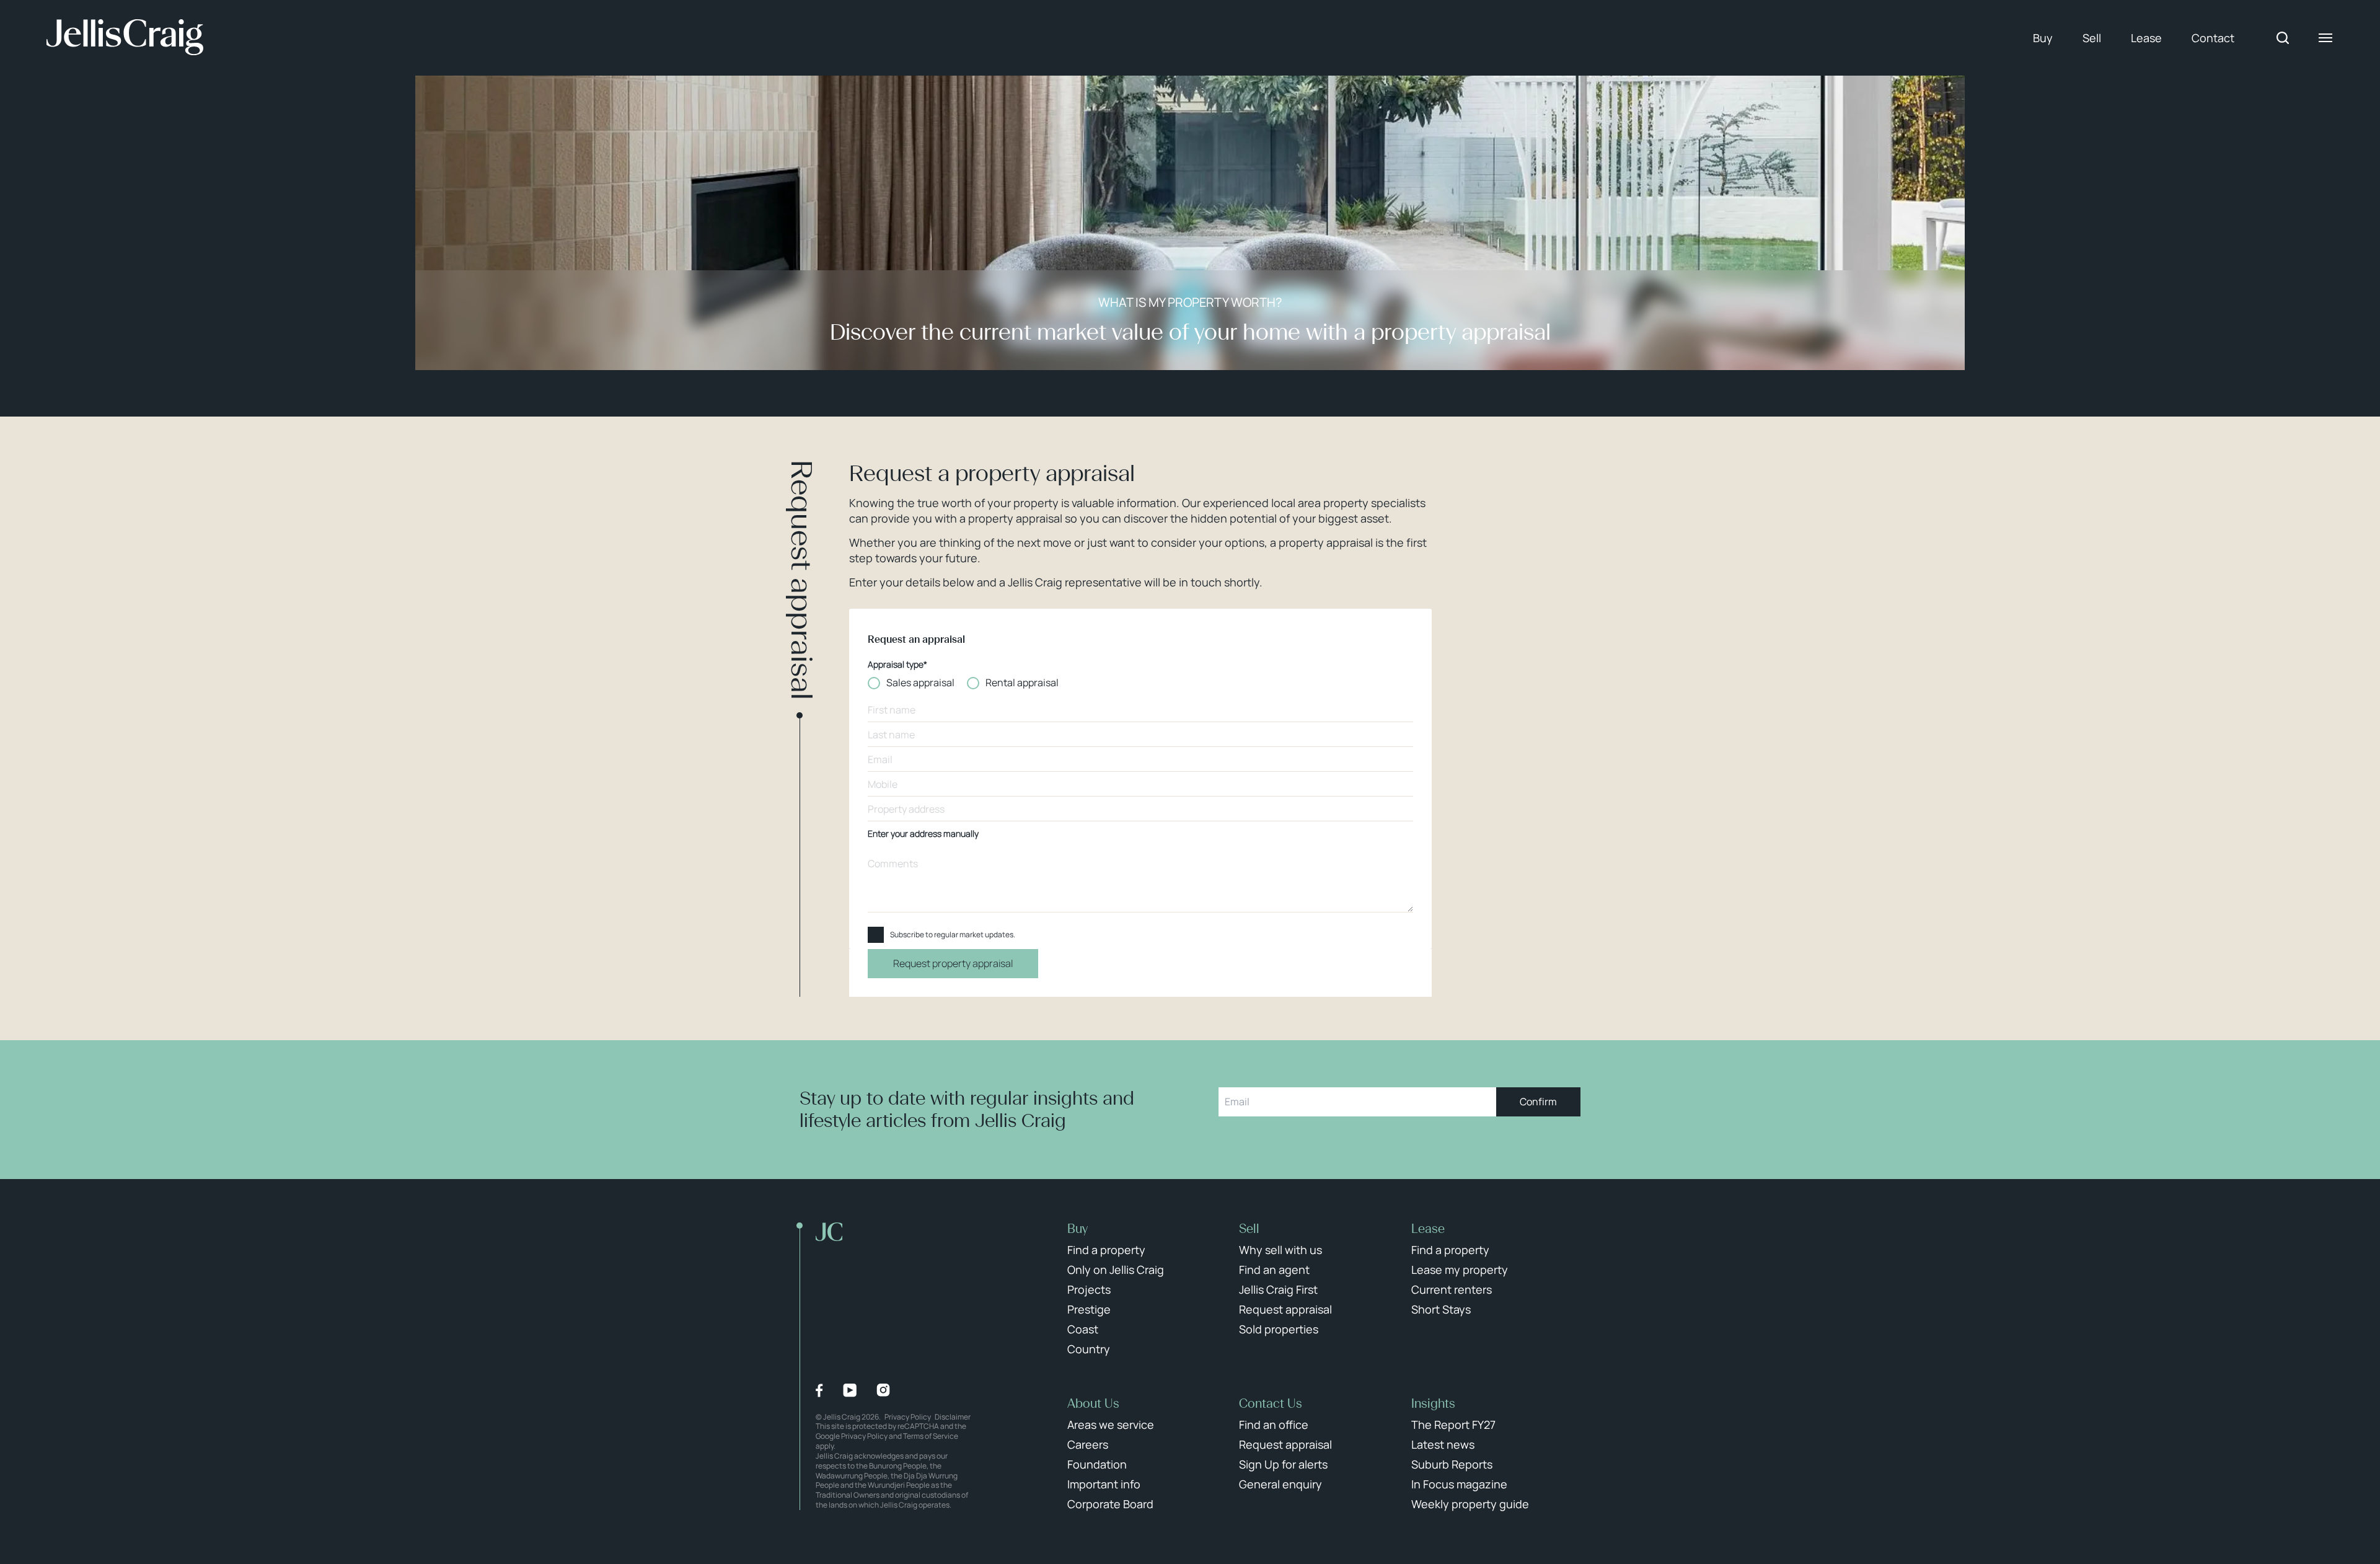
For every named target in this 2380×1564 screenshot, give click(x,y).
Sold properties (1279, 1329)
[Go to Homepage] (125, 38)
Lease (2146, 38)
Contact (2213, 38)
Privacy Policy (908, 1417)
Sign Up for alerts (1283, 1464)
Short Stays (1441, 1309)
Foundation (1097, 1464)
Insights (1433, 1403)
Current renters (1452, 1289)
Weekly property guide (1470, 1504)
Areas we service (1111, 1425)
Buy (2043, 38)
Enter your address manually (923, 834)
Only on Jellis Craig (1116, 1270)
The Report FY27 (1453, 1425)
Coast (1083, 1329)
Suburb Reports (1452, 1464)
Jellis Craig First (1278, 1289)
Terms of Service (931, 1436)
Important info (1104, 1484)
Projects (1089, 1289)
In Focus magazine (1459, 1484)
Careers (1088, 1444)
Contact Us (1271, 1403)
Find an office (1274, 1425)
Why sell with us (1280, 1250)
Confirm (1538, 1102)
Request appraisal (1285, 1309)
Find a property (1106, 1250)
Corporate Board (1110, 1504)
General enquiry (1280, 1484)
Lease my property (1460, 1270)
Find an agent (1274, 1270)
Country (1089, 1349)
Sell (2092, 38)
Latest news (1443, 1444)
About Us (1093, 1403)
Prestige (1089, 1309)
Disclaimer (953, 1417)
